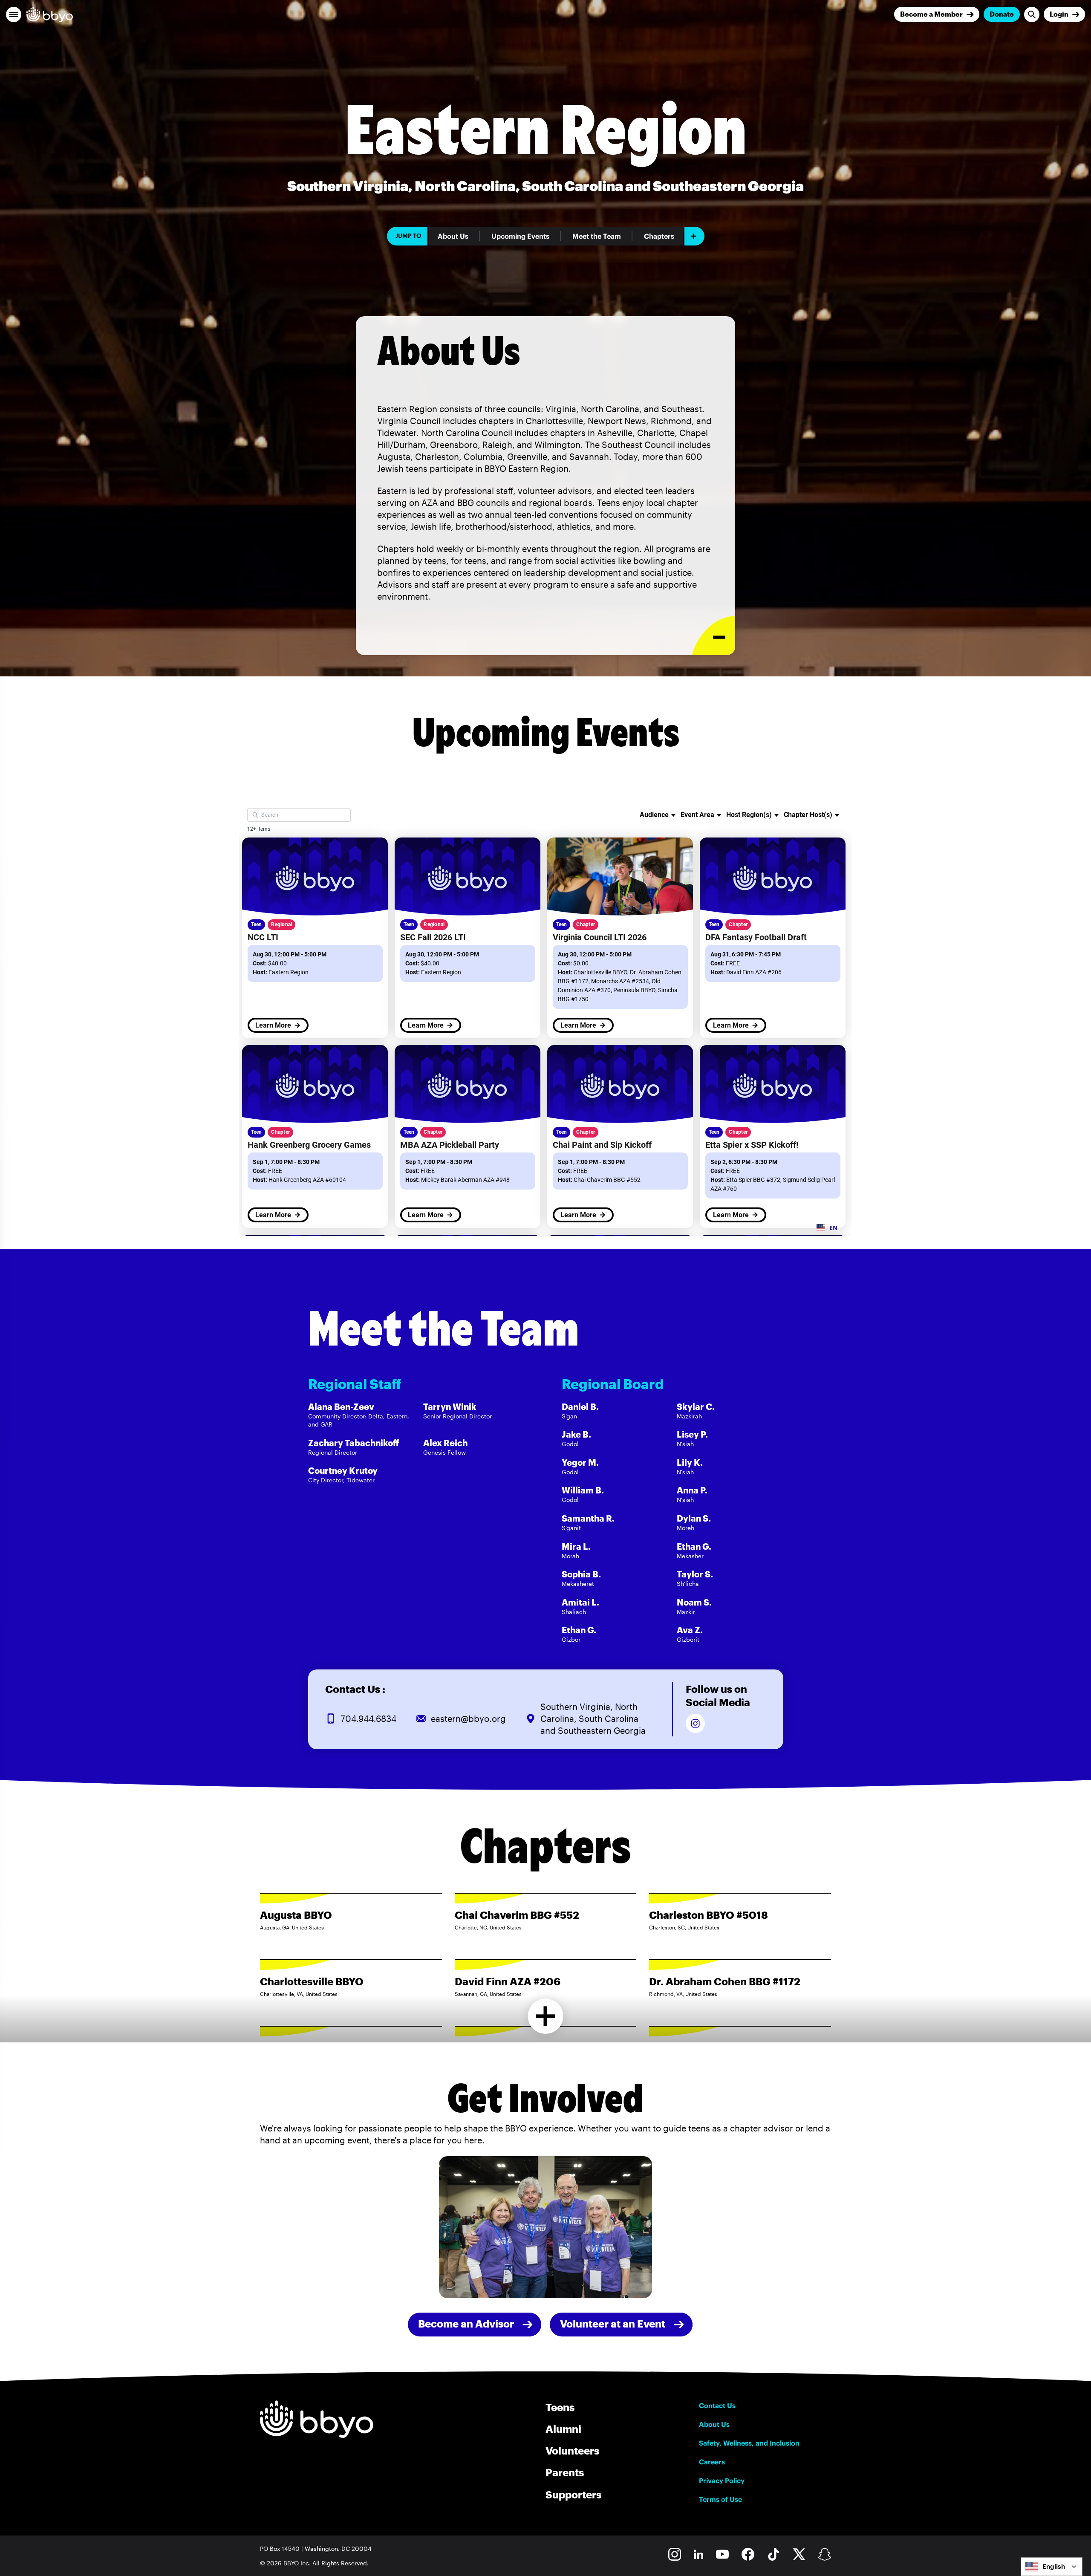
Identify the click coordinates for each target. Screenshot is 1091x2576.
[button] (14, 14)
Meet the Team (597, 236)
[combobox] (1052, 2567)
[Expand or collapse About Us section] (714, 636)
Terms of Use (720, 2499)
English (1054, 2566)
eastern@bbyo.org (468, 1718)
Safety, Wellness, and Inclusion (749, 2443)
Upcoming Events (520, 236)
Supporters (573, 2494)
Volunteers (572, 2450)
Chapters (659, 236)
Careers (712, 2462)
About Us (453, 236)
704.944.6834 (368, 1718)
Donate (1002, 14)
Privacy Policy (722, 2481)
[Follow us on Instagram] (695, 1723)
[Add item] (694, 236)
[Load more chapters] (546, 2016)
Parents (565, 2472)
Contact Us (717, 2406)
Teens (560, 2407)
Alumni (563, 2429)
